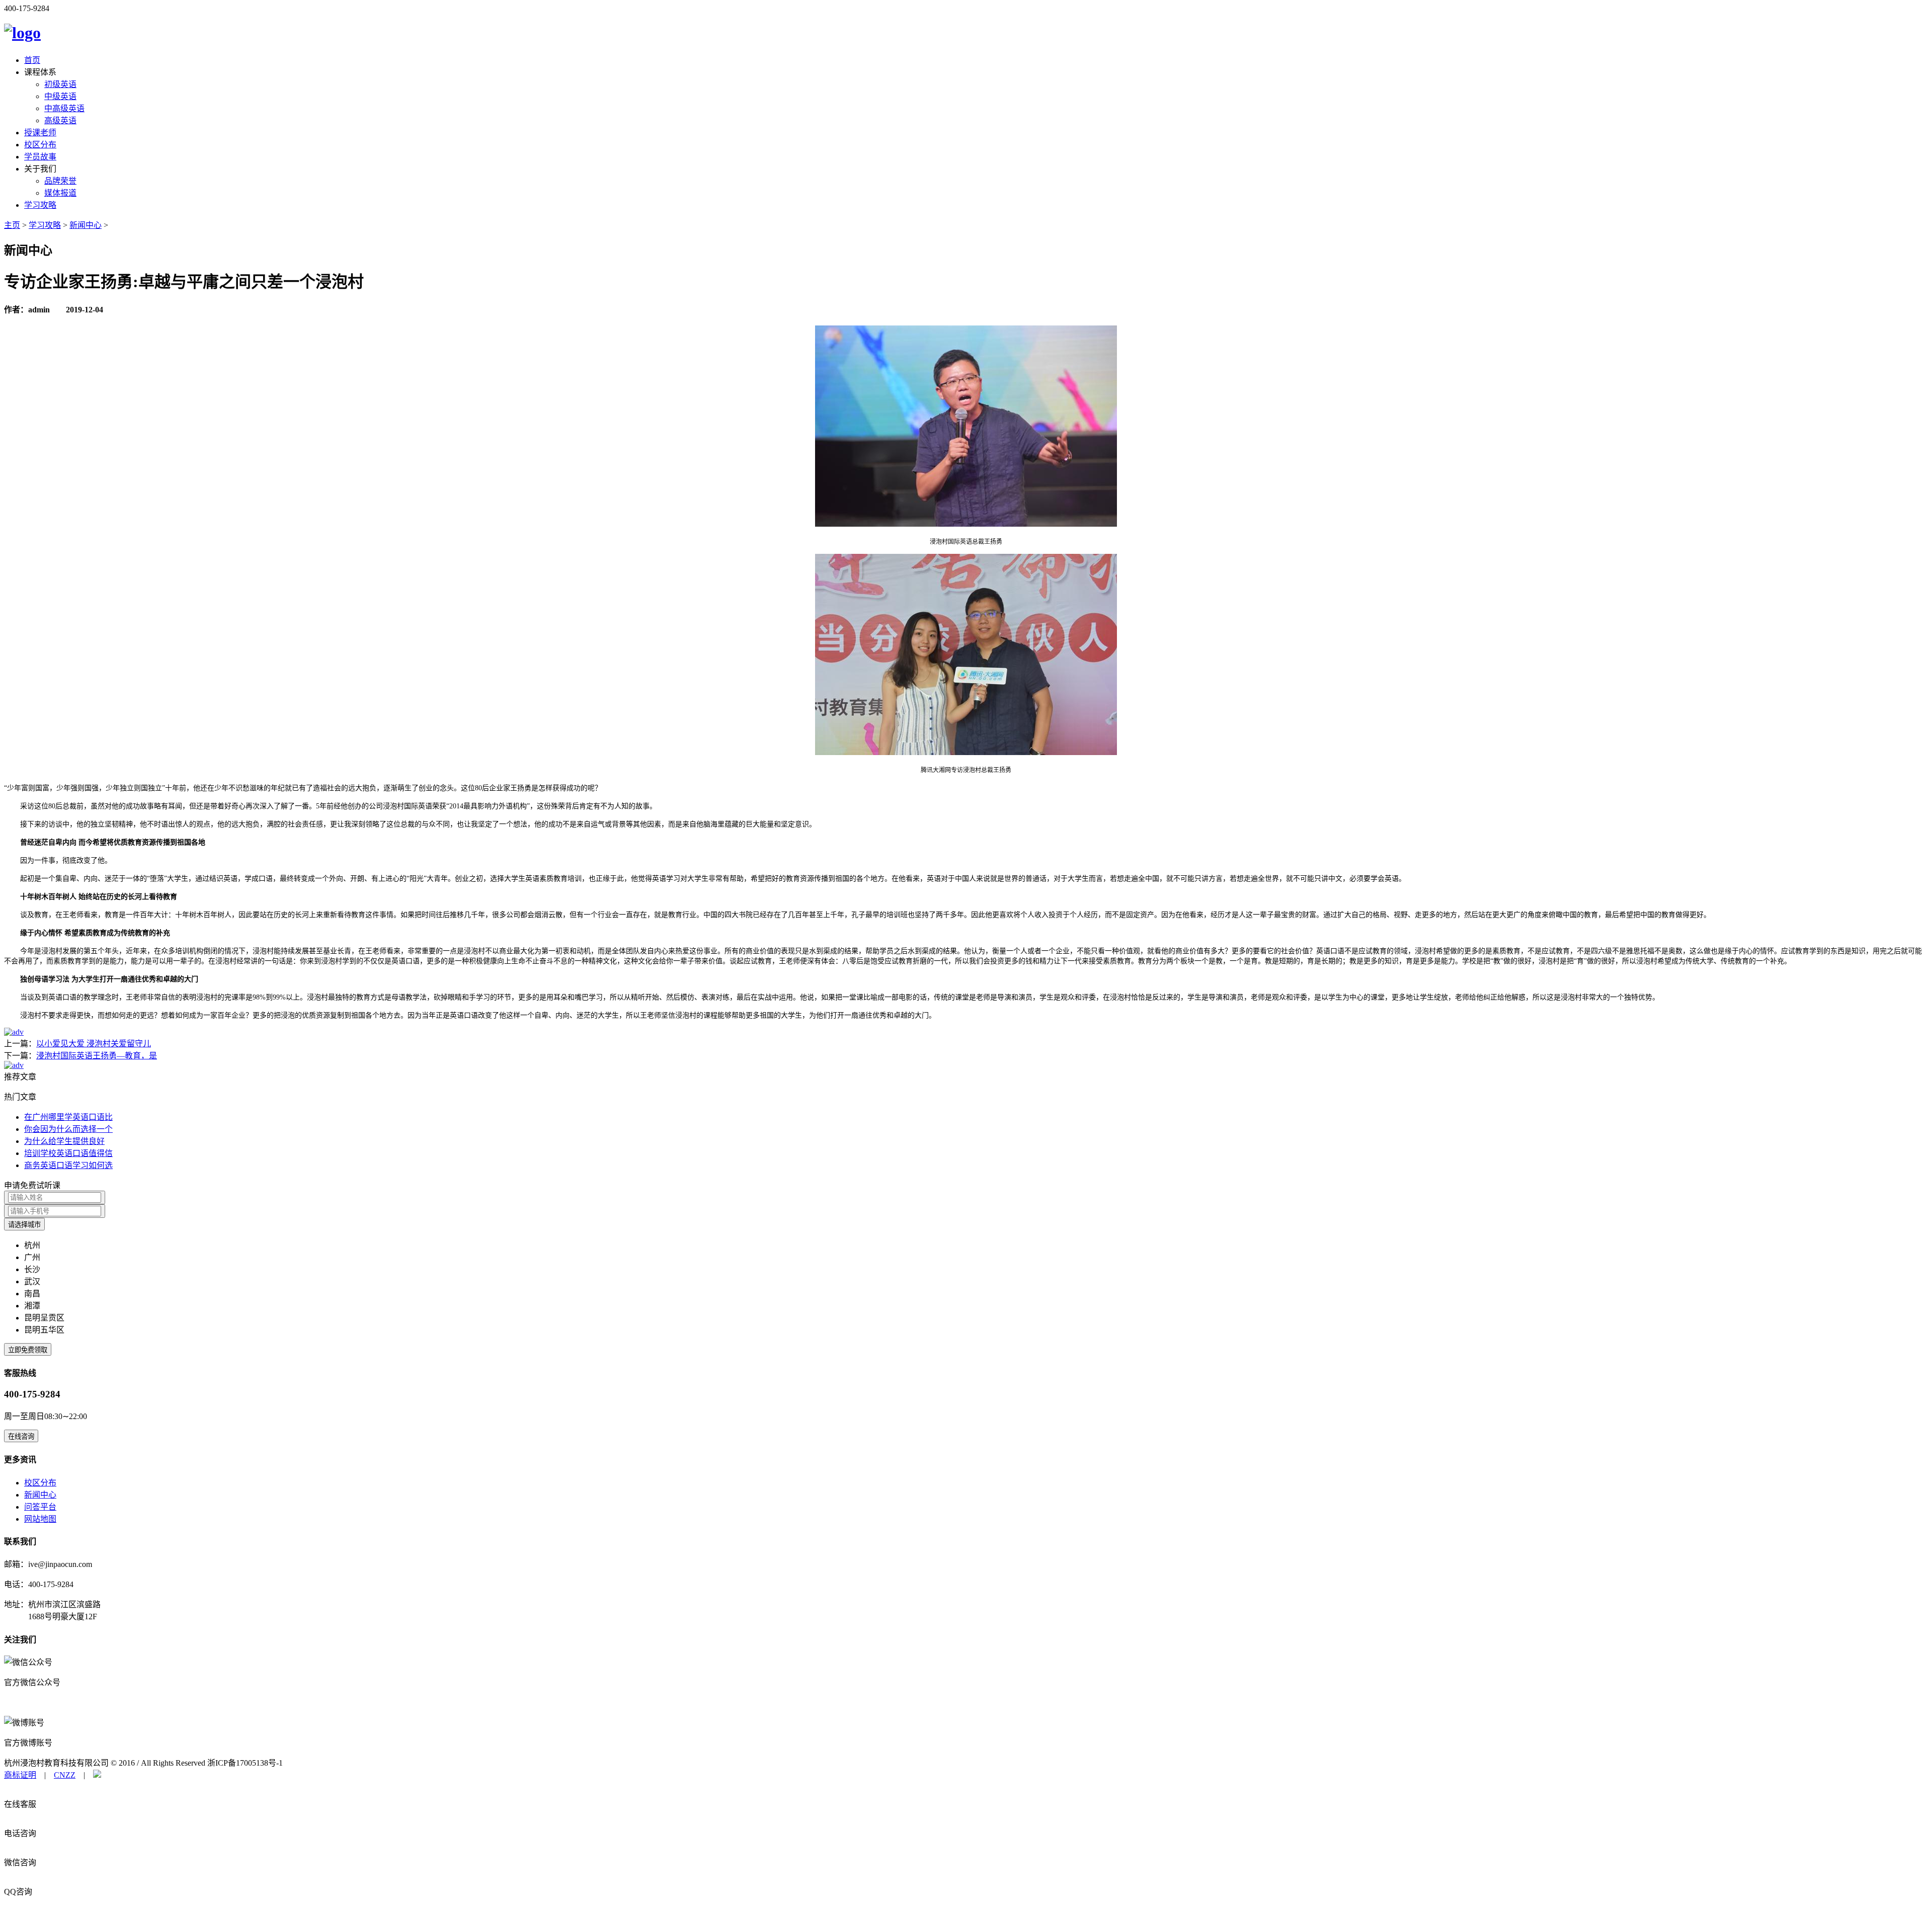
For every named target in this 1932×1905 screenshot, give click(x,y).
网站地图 (40, 1519)
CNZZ (65, 1775)
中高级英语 (64, 108)
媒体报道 (60, 193)
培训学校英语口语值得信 (68, 1153)
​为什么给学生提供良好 (64, 1141)
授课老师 (40, 133)
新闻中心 (86, 225)
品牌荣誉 (60, 181)
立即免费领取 (28, 1350)
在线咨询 (21, 1436)
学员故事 (40, 157)
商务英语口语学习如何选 (68, 1165)
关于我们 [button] (40, 169)
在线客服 (20, 1804)
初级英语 (60, 84)
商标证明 (20, 1775)
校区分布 (40, 145)
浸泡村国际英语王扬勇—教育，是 (97, 1056)
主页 (12, 225)
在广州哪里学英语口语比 (68, 1117)
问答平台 (40, 1507)
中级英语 (60, 96)
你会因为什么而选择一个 (68, 1129)
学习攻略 (40, 205)
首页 (32, 60)
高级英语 (60, 120)
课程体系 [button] (40, 72)
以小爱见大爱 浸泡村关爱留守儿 (94, 1044)
